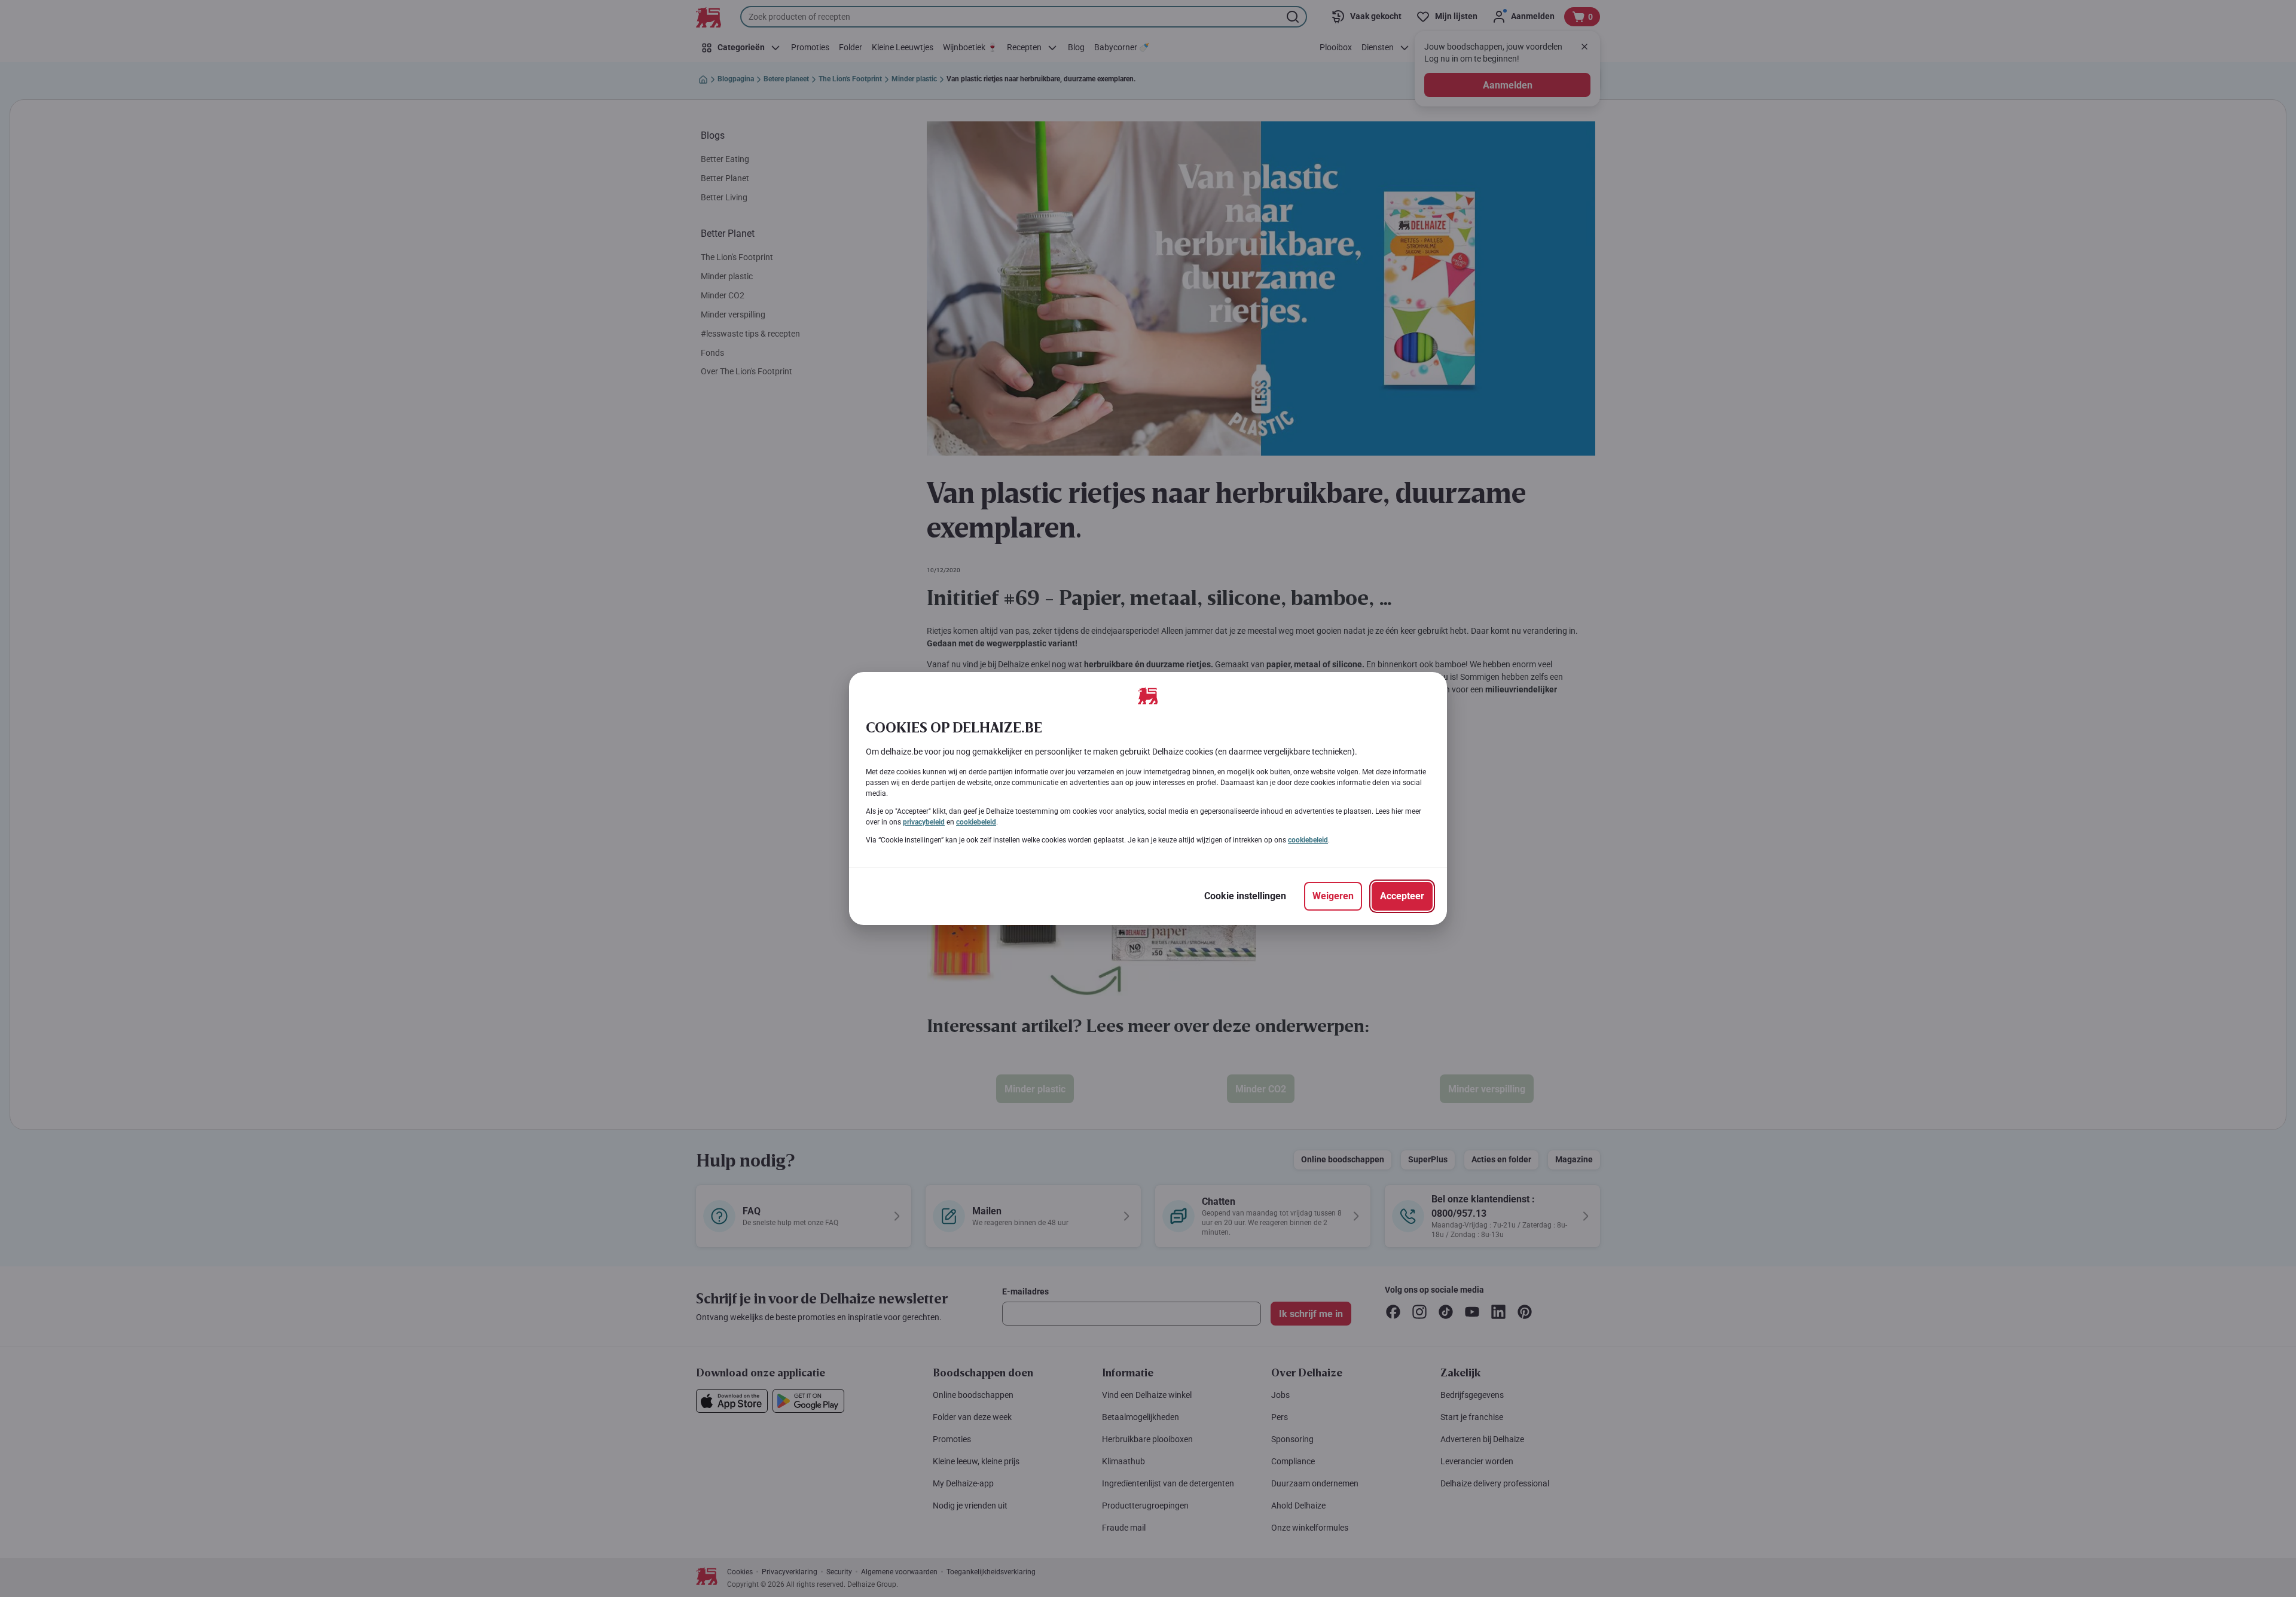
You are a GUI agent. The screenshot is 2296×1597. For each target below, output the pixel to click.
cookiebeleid (976, 822)
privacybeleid (924, 822)
